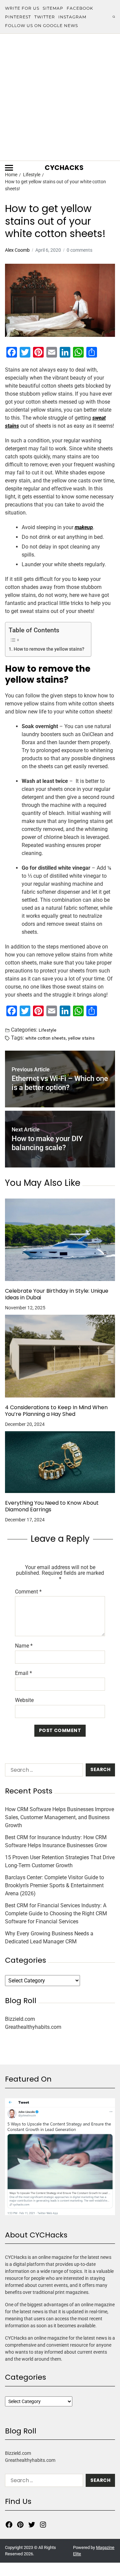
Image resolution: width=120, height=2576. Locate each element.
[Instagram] (43, 2525)
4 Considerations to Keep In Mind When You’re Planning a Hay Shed (56, 1411)
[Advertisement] (60, 97)
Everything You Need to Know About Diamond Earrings (52, 1506)
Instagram (72, 17)
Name (24, 1646)
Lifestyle (47, 1030)
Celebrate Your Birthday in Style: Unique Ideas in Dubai (57, 1294)
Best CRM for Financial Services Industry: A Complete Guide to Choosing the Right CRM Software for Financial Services (56, 1913)
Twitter (45, 17)
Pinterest (18, 17)
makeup (84, 527)
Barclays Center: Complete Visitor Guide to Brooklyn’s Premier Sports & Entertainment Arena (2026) (54, 1885)
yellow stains (81, 1038)
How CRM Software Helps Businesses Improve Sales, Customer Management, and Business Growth (59, 1817)
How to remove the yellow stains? (49, 649)
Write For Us (22, 8)
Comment (28, 1592)
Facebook (80, 8)
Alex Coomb (17, 250)
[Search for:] (43, 1771)
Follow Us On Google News (41, 26)
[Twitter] (32, 2525)
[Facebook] (9, 2525)
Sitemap (53, 8)
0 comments (79, 250)
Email (23, 1673)
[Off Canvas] (9, 168)
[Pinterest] (20, 2525)
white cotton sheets (45, 1038)
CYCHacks (64, 168)
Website (24, 1700)
